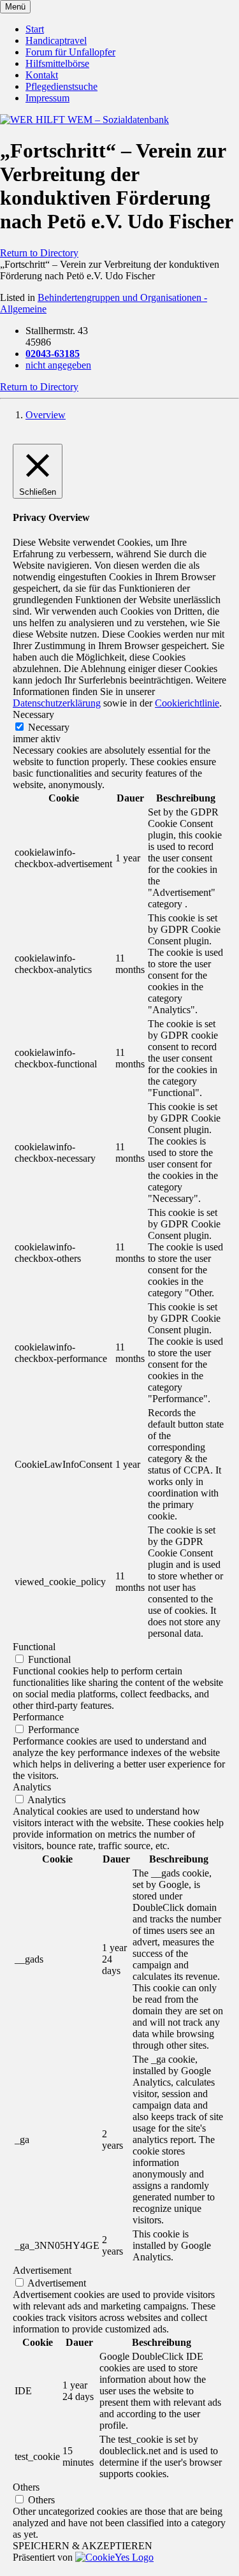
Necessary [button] (33, 714)
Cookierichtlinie (187, 703)
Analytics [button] (32, 1787)
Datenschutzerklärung (57, 703)
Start (35, 29)
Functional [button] (34, 1647)
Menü (15, 7)
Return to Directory (39, 253)
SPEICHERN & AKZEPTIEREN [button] (83, 2546)
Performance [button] (38, 1717)
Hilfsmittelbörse (57, 63)
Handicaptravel (56, 40)
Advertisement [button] (42, 2270)
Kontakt (42, 75)
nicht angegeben (58, 365)
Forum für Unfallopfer (70, 52)
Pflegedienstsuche (62, 86)
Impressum (47, 98)
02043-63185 (53, 354)
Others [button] (26, 2487)
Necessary (49, 727)
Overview (46, 415)
